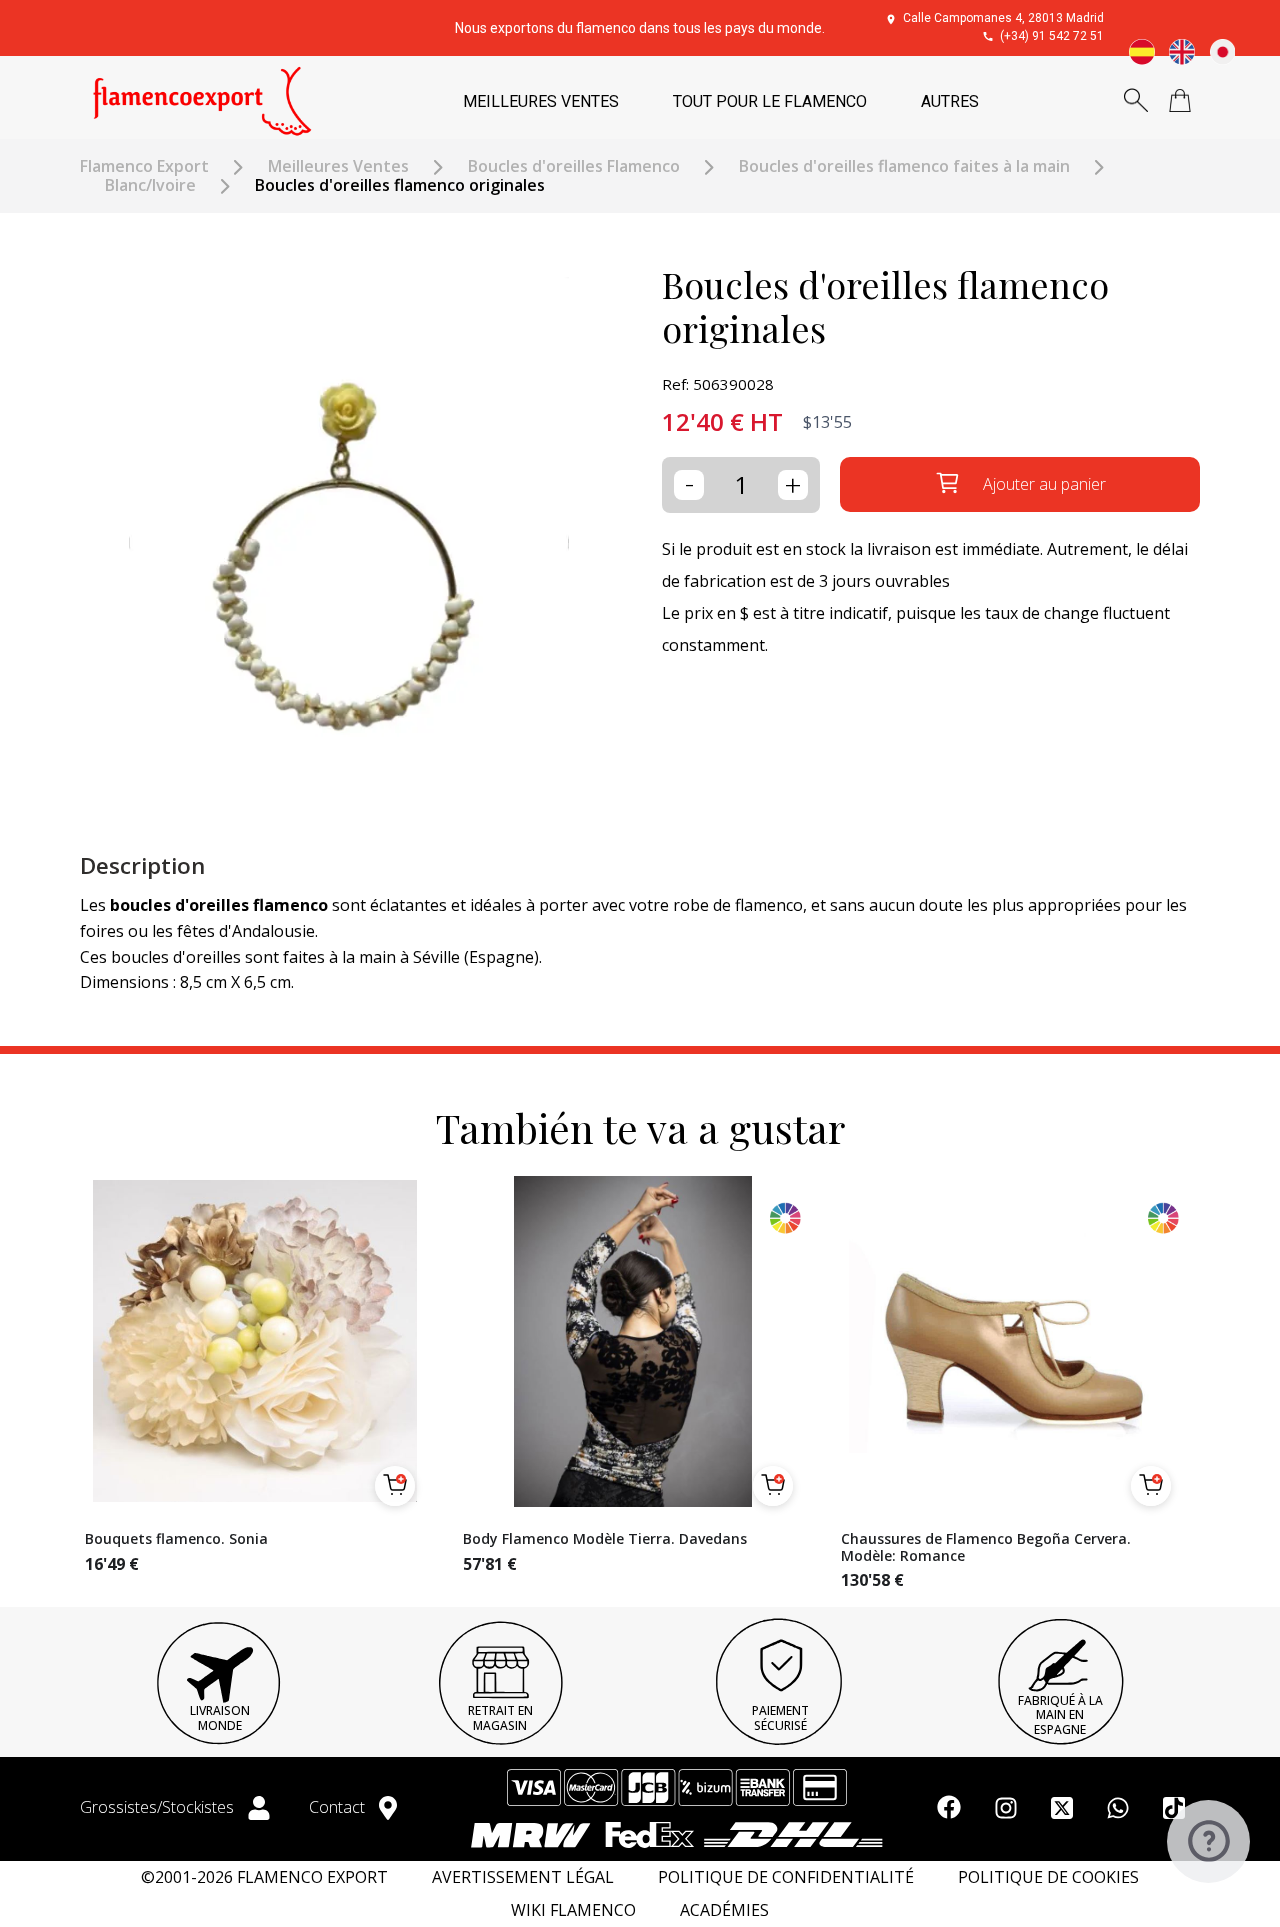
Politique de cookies (1048, 1877)
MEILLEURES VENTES (541, 101)
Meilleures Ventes (338, 166)
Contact (339, 1807)
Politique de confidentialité (786, 1877)
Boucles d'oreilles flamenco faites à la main (904, 166)
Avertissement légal (523, 1877)
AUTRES (950, 101)
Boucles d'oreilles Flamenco (574, 166)
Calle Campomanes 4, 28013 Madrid (1003, 18)
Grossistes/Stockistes (159, 1807)
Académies (724, 1910)
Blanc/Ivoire (150, 185)
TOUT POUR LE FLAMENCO (770, 101)
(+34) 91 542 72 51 (1052, 36)
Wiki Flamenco (573, 1910)
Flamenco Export (144, 166)
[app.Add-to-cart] (395, 1486)
